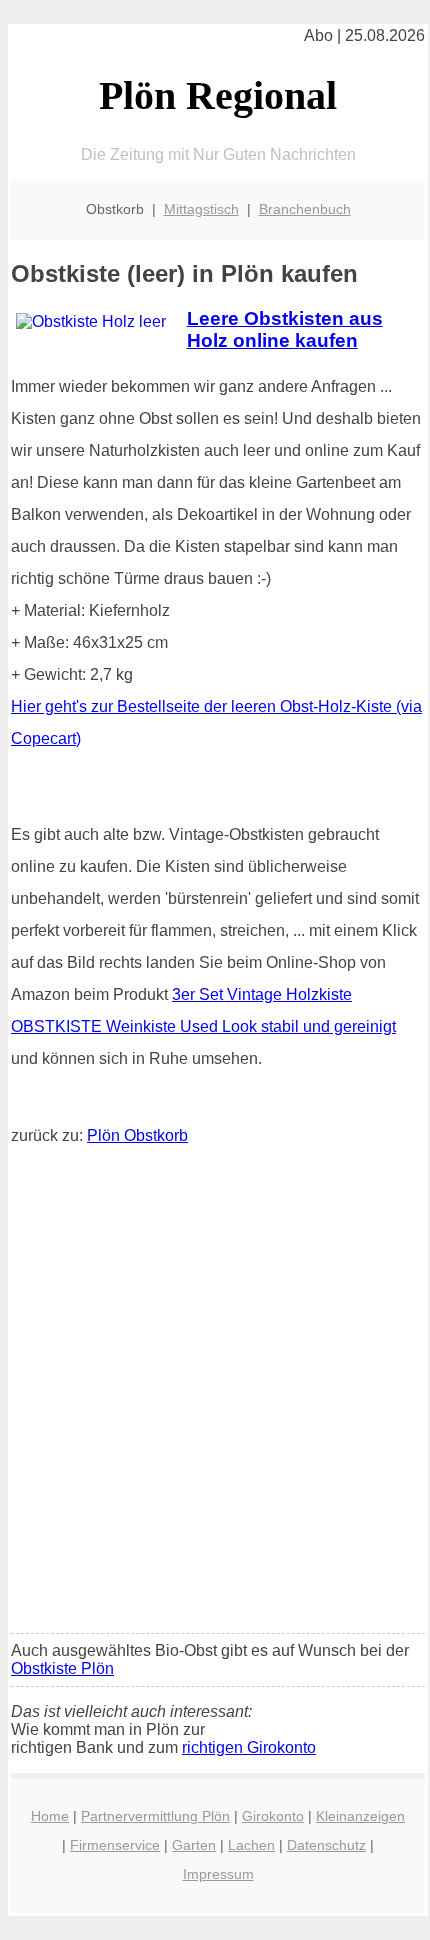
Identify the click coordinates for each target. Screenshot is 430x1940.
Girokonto (273, 1816)
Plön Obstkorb (137, 1135)
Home (50, 1816)
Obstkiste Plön (62, 1668)
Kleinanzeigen (360, 1816)
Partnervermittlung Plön (155, 1816)
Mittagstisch (201, 209)
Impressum (218, 1874)
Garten (194, 1845)
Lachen (251, 1845)
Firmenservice (115, 1845)
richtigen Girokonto (249, 1747)
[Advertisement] (215, 1394)
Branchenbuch (305, 209)
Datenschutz (326, 1845)
